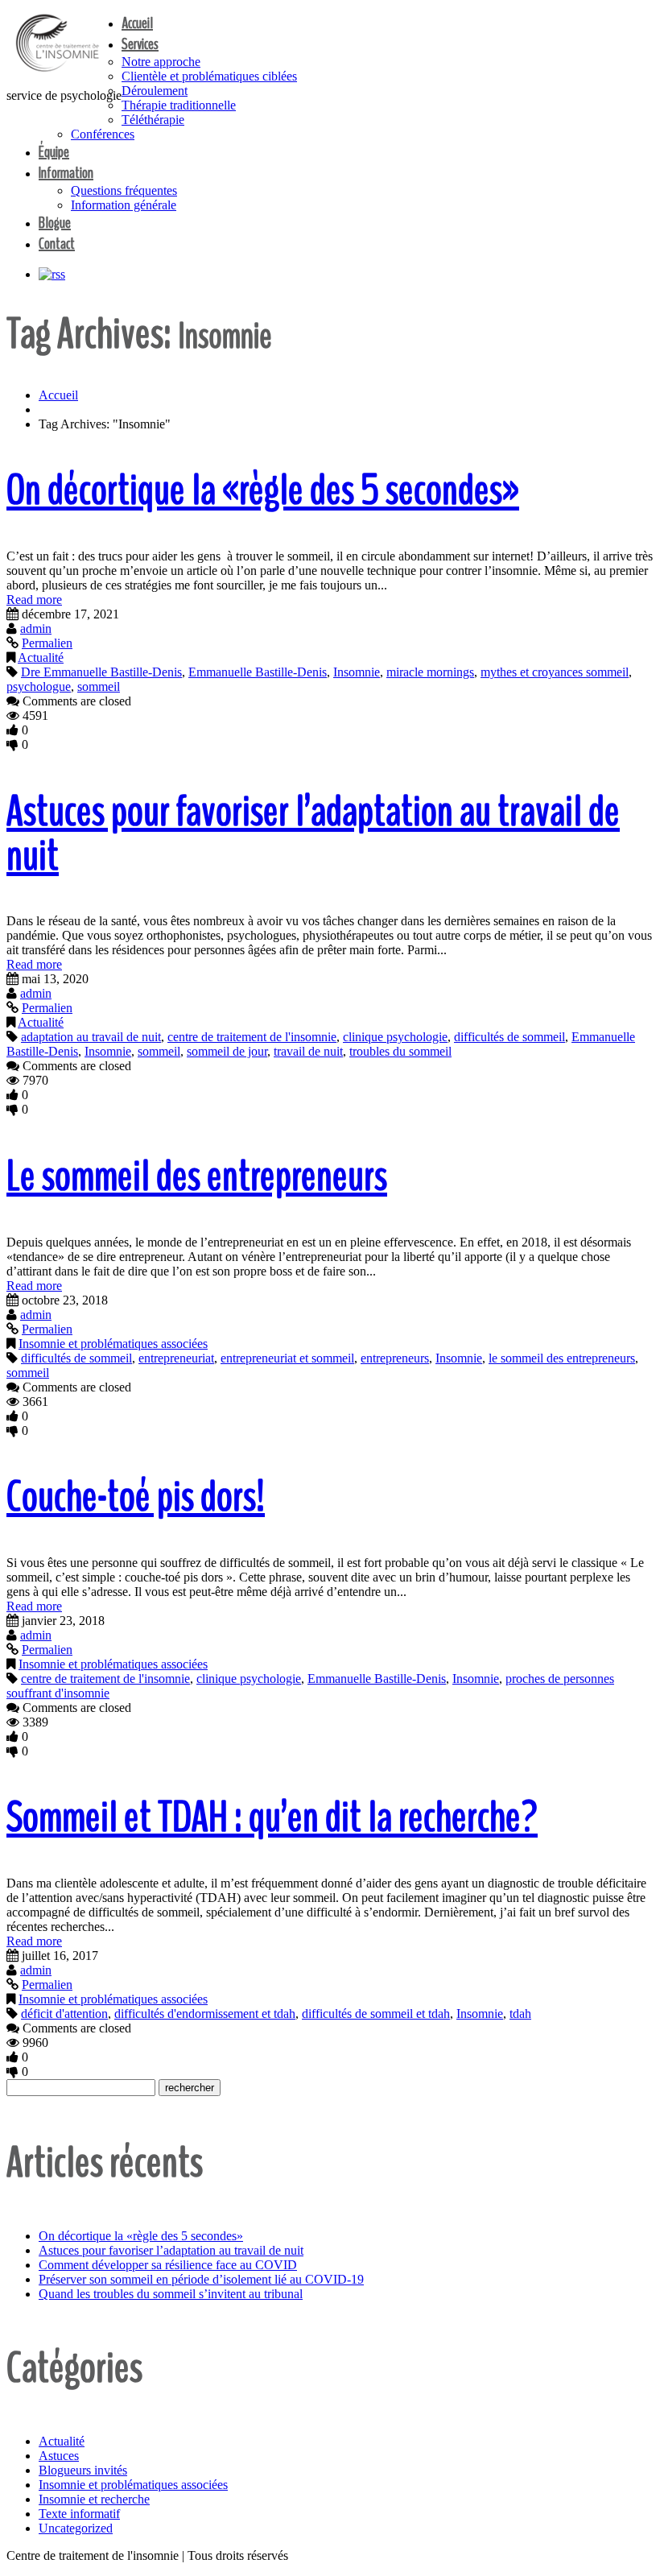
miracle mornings (430, 672)
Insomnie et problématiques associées (113, 1344)
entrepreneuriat (176, 1358)
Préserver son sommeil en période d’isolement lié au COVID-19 (201, 2279)
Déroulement (155, 91)
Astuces (59, 2456)
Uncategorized (76, 2528)
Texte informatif (79, 2514)
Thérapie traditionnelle (179, 105)
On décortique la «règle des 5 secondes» (263, 490)
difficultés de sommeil (509, 1037)
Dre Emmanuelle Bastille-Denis (101, 672)
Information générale (124, 205)
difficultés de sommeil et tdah (376, 2014)
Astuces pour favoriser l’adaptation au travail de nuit (313, 833)
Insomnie (357, 672)
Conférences (103, 134)
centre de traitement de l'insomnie (252, 1037)
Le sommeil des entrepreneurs (197, 1176)
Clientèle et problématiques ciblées (209, 76)
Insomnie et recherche (94, 2499)
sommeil (99, 686)
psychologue (39, 686)
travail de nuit (308, 1051)
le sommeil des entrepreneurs (562, 1358)
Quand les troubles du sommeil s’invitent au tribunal (171, 2294)
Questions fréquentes (124, 190)
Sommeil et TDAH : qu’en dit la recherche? (272, 1817)
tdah (520, 2014)
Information (66, 173)
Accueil (137, 23)
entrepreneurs (395, 1358)
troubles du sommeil (400, 1051)
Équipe (54, 152)
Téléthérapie (153, 120)
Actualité (41, 657)
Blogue (55, 223)
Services (140, 44)
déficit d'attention (64, 2014)
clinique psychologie (395, 1037)
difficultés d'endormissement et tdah (205, 2014)
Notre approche (161, 62)
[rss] (52, 274)
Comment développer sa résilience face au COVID (168, 2265)
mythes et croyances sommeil (555, 672)
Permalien (47, 643)
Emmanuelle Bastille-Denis (258, 672)
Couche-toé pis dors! (136, 1497)
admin (36, 628)
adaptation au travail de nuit (91, 1037)
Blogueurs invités (83, 2470)
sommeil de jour (227, 1051)
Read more (34, 600)
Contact (57, 244)
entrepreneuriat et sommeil (287, 1358)
